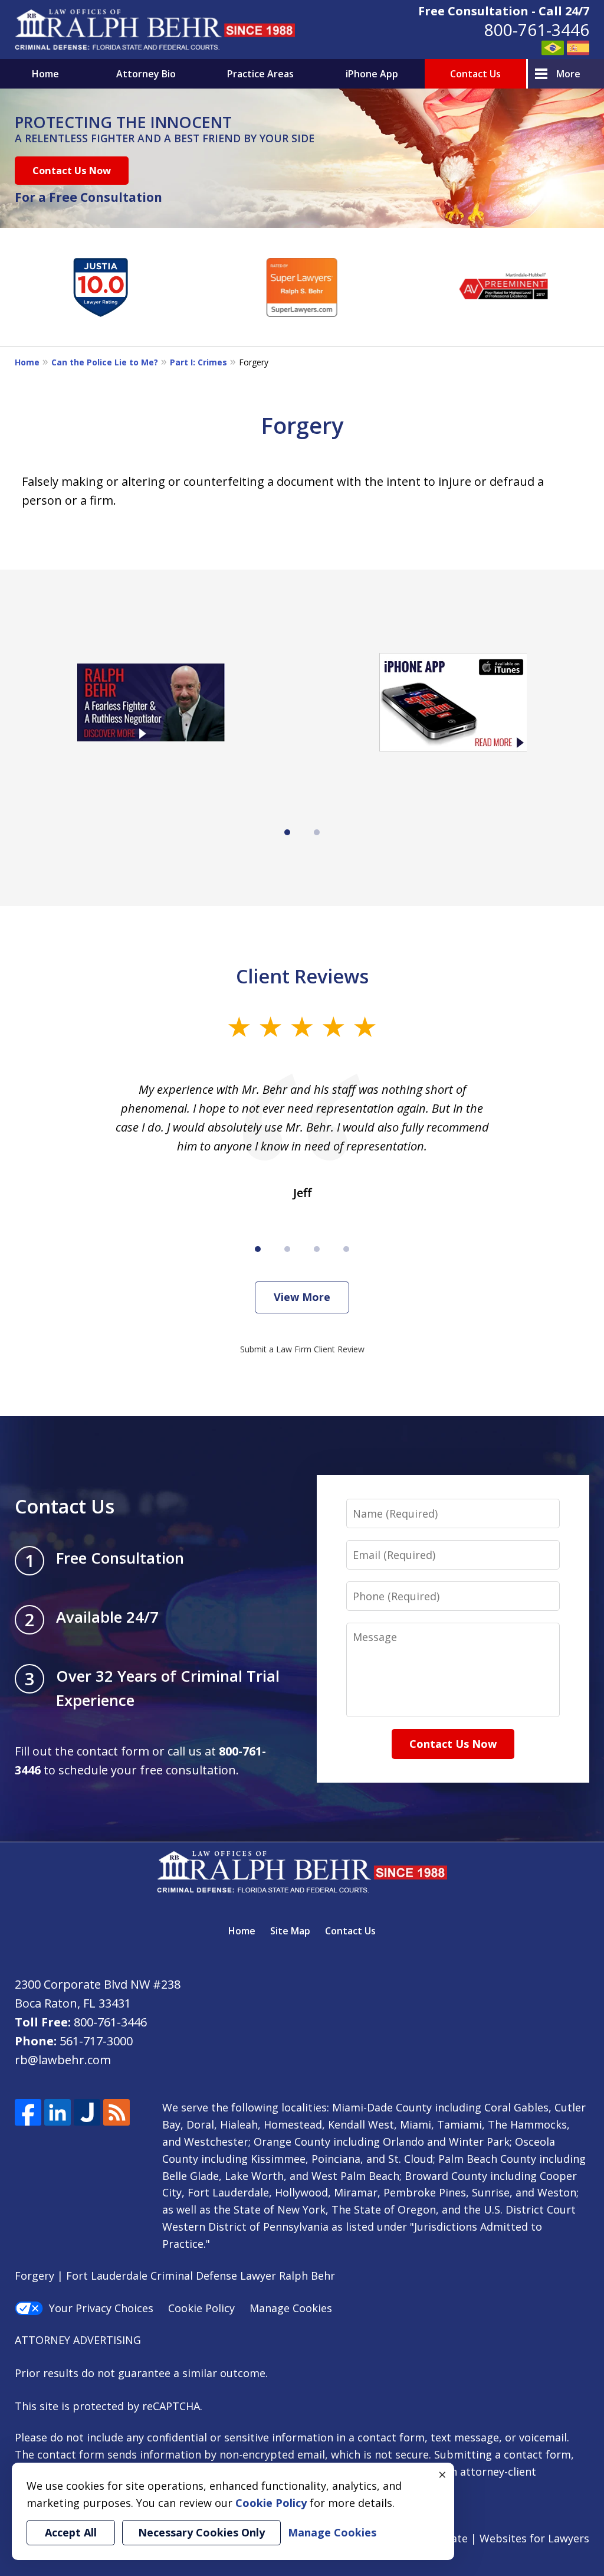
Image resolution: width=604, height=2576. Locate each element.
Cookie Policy (201, 2308)
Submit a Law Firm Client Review (302, 1349)
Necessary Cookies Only (201, 2532)
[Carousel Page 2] (317, 832)
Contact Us (475, 74)
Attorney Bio (146, 74)
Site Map (290, 1931)
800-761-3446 (537, 30)
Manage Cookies (291, 2308)
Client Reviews (302, 976)
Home (45, 74)
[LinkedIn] (58, 2112)
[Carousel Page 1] (258, 1249)
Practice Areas (260, 74)
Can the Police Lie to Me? (105, 362)
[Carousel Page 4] (346, 1249)
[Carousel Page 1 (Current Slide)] (287, 832)
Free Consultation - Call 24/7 (504, 11)
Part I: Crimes (198, 362)
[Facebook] (28, 2112)
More (568, 74)
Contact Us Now (72, 170)
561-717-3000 (96, 2041)
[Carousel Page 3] (317, 1249)
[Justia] (87, 2112)
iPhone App (372, 74)
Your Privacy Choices (101, 2308)
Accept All (71, 2532)
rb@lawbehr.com (63, 2060)
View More (302, 1297)
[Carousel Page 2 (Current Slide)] (287, 1249)
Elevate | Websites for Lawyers (490, 2538)
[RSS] (116, 2112)
